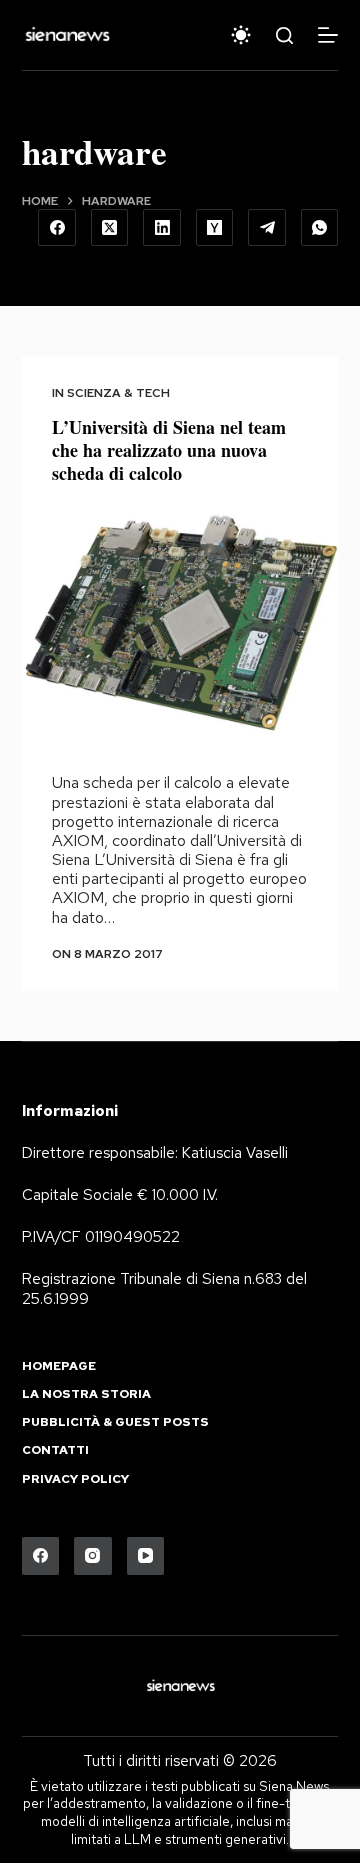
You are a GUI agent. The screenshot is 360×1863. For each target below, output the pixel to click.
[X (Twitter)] (110, 228)
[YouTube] (146, 1556)
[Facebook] (57, 228)
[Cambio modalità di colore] (241, 35)
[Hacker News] (215, 228)
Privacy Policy (75, 1479)
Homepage (59, 1366)
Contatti (55, 1450)
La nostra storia (86, 1394)
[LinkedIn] (162, 228)
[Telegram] (267, 228)
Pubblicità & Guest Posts (115, 1422)
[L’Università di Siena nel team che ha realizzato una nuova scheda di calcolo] (180, 625)
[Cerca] (284, 35)
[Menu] (328, 35)
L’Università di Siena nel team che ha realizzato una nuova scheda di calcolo (169, 450)
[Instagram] (93, 1556)
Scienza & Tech (118, 393)
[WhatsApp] (320, 228)
